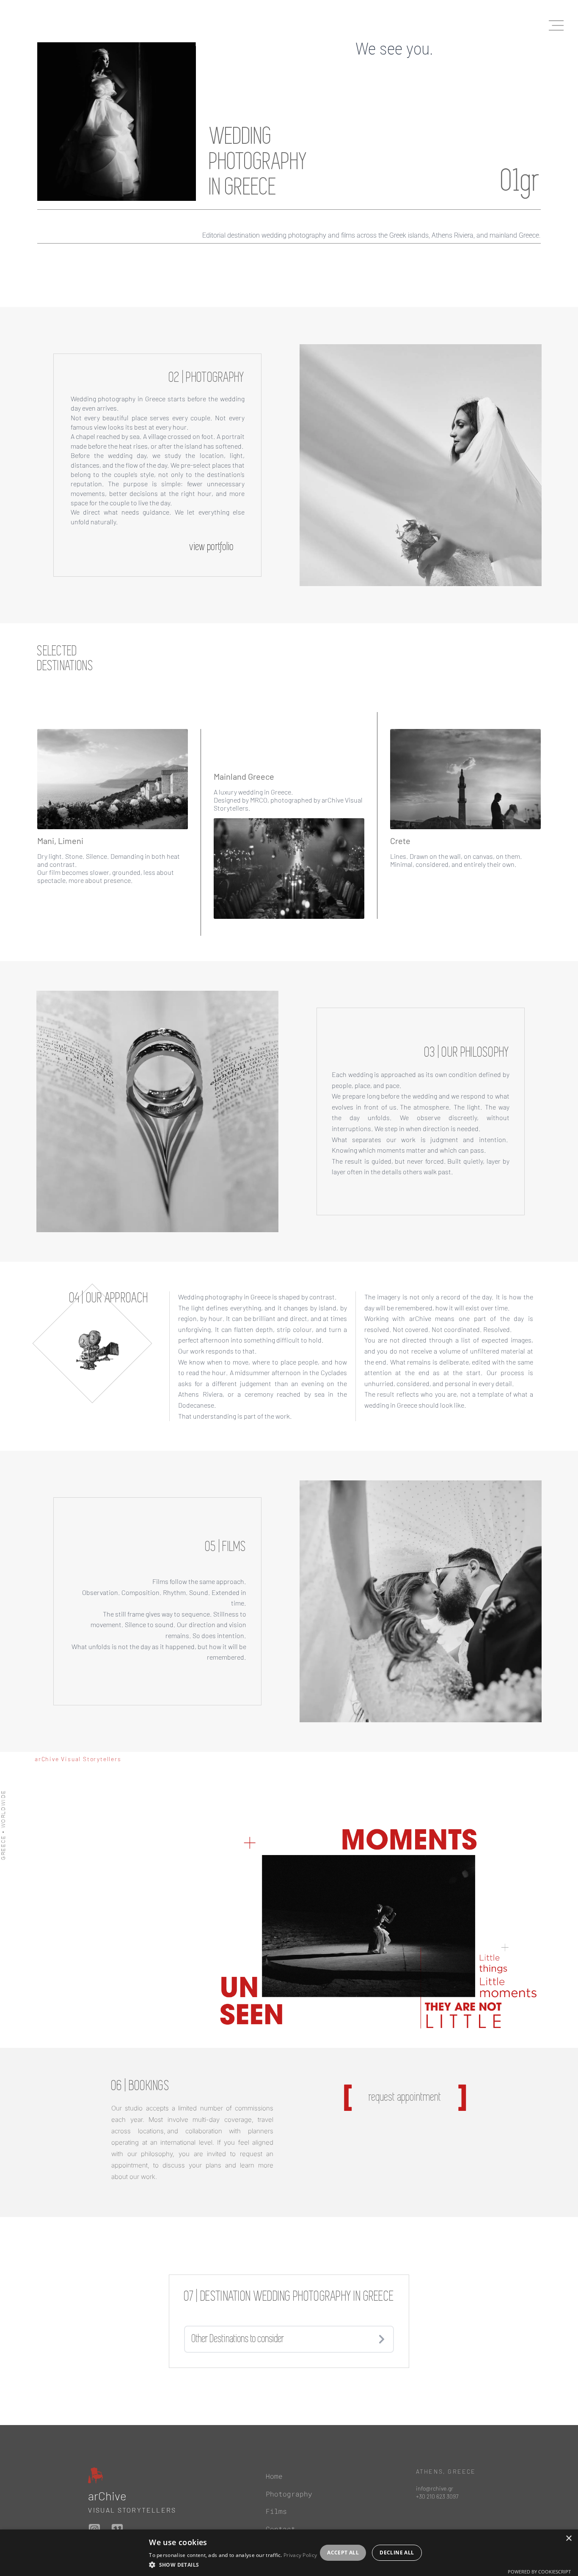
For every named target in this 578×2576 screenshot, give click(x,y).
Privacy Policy (300, 2555)
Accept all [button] (343, 2553)
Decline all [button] (397, 2553)
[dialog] (289, 2553)
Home (274, 2476)
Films (276, 2512)
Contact (281, 2529)
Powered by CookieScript (539, 2572)
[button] (233, 2565)
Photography (289, 2494)
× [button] (568, 2539)
